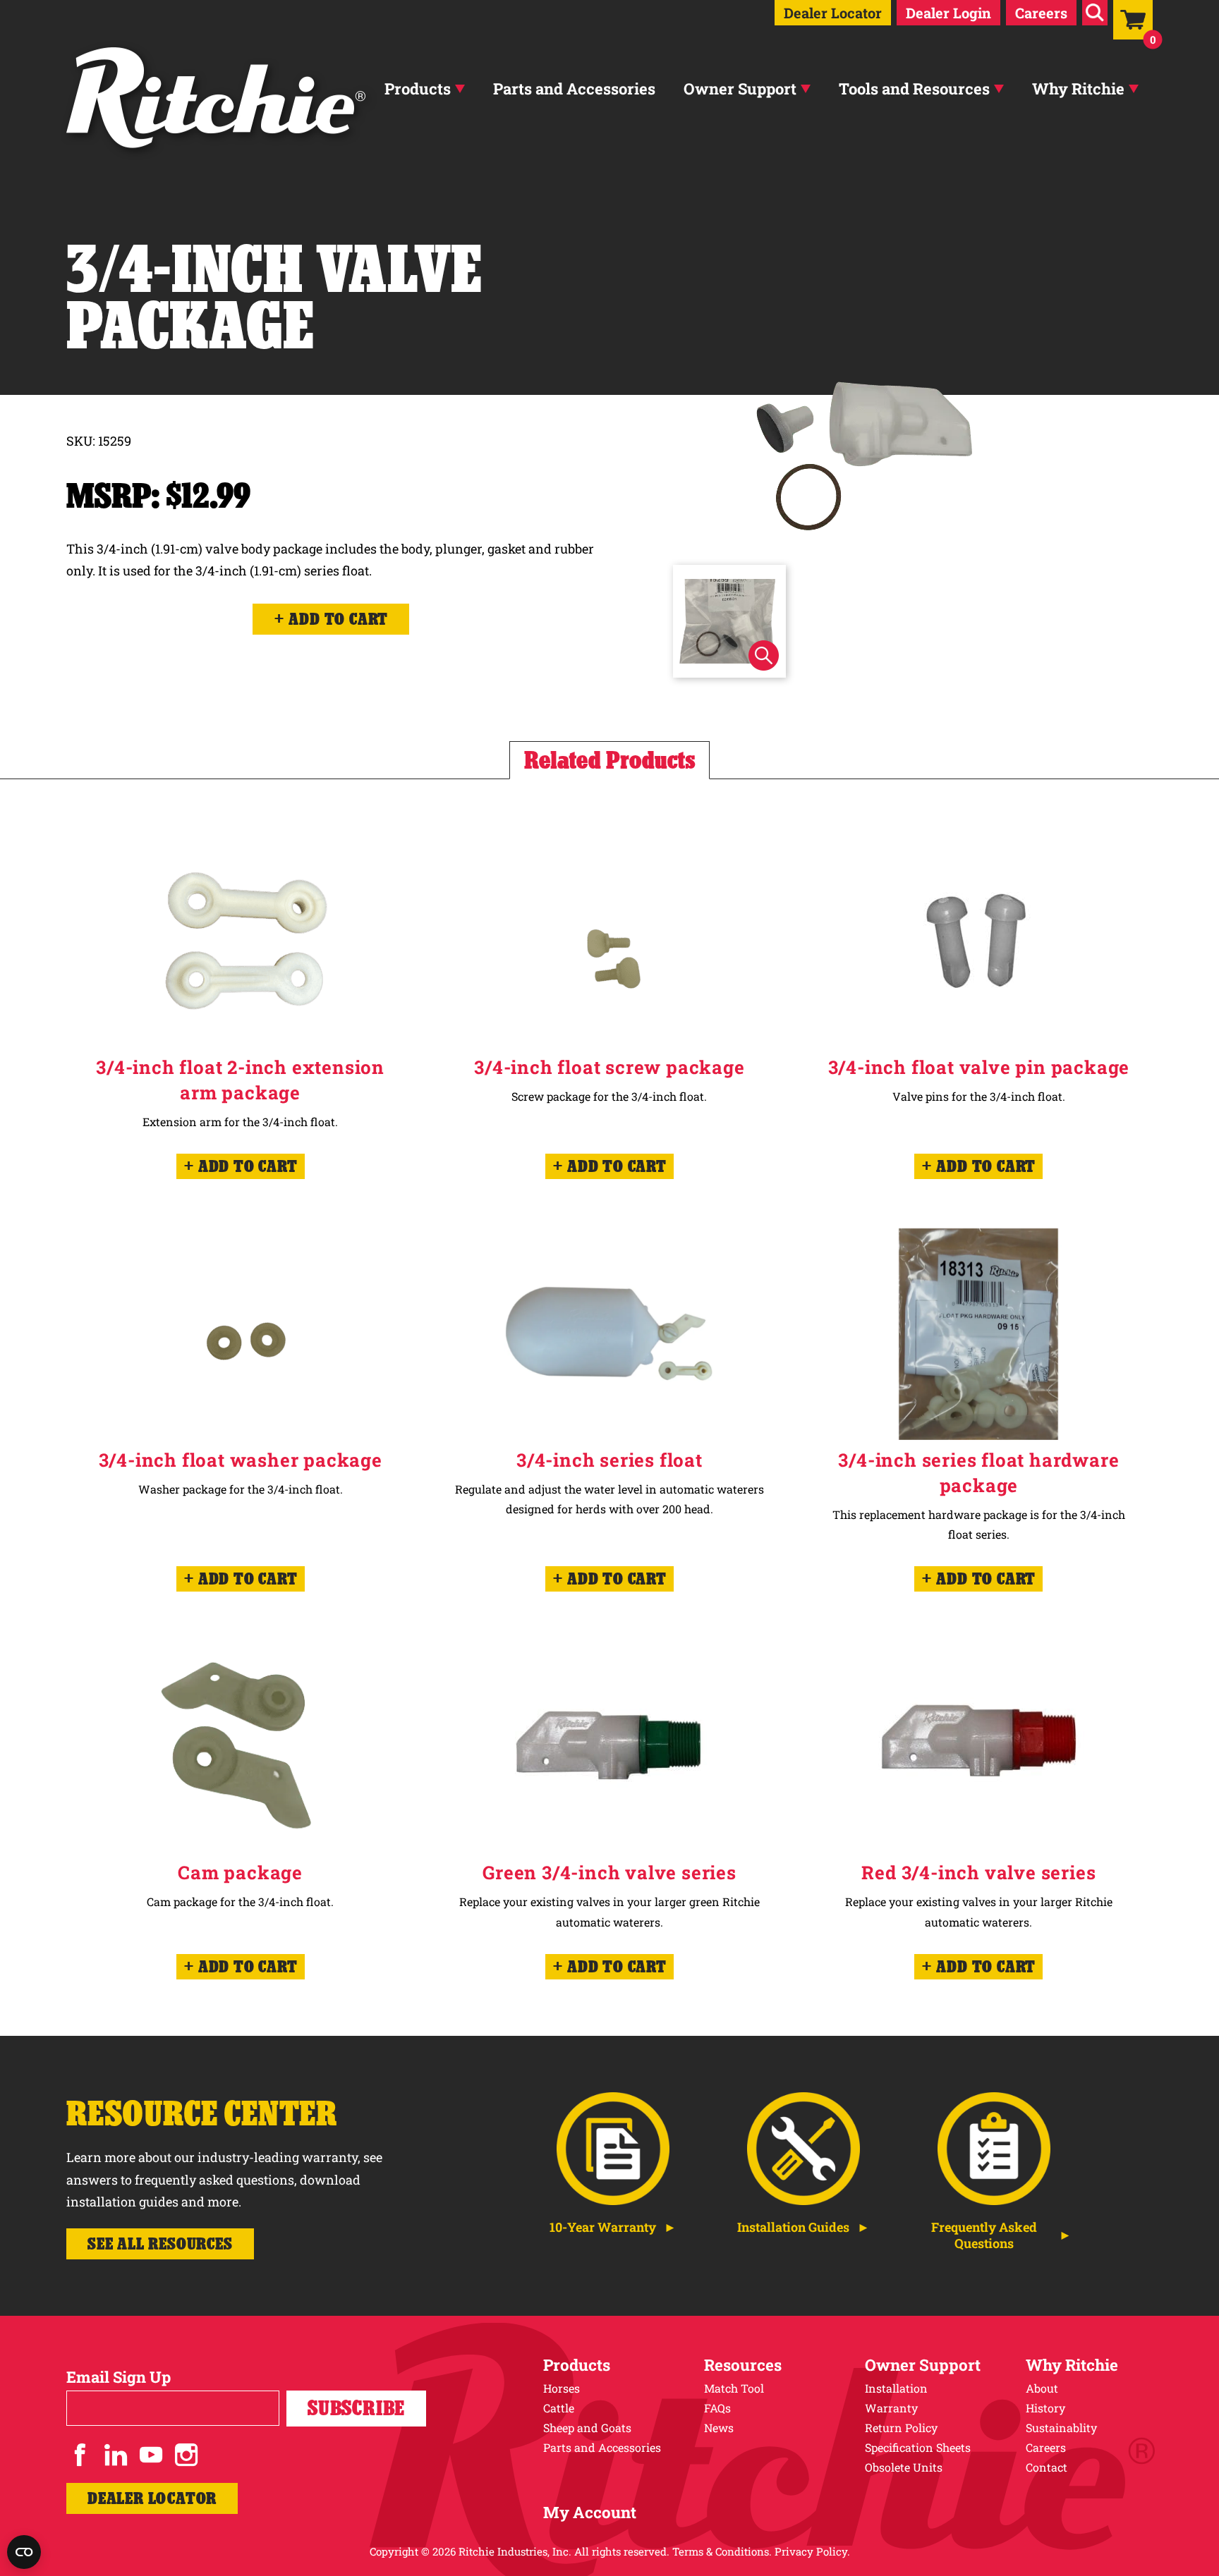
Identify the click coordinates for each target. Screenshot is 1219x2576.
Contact (1047, 2467)
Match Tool (734, 2388)
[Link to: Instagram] (186, 2455)
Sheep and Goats (587, 2428)
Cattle (559, 2408)
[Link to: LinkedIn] (116, 2455)
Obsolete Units (904, 2467)
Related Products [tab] (609, 760)
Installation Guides (793, 2227)
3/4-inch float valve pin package (979, 1067)
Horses (562, 2388)
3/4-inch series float (609, 1460)
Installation (896, 2388)
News (719, 2428)
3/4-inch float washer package (241, 1460)
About (1042, 2388)
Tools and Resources (914, 88)
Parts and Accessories (574, 88)
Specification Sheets (918, 2447)
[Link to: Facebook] (80, 2455)
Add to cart (338, 619)
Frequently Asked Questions (984, 2235)
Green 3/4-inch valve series (609, 1872)
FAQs (717, 2408)
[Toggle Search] (1095, 13)
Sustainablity (1061, 2428)
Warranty (891, 2408)
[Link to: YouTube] (151, 2455)
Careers (1041, 13)
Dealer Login (948, 13)
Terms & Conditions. (722, 2551)
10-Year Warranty (603, 2227)
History (1045, 2408)
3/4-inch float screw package (609, 1067)
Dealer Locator (833, 13)
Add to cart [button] (248, 1166)
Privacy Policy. (812, 2551)
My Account (590, 2512)
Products (418, 88)
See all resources (160, 2244)
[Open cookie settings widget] (24, 2552)
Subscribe (356, 2408)
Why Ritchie (1078, 88)
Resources (743, 2365)
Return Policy (901, 2428)
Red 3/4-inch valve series (978, 1872)
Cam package (240, 1872)
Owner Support (740, 88)
